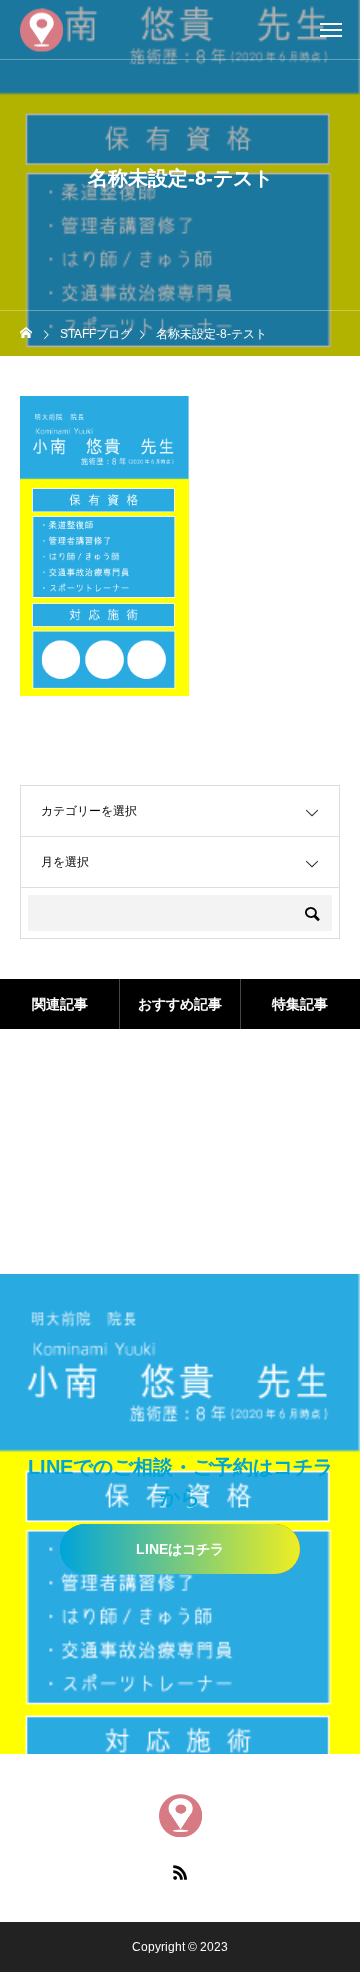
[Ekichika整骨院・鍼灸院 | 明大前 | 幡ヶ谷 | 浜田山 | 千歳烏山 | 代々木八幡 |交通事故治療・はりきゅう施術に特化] (41, 29)
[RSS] (180, 1872)
